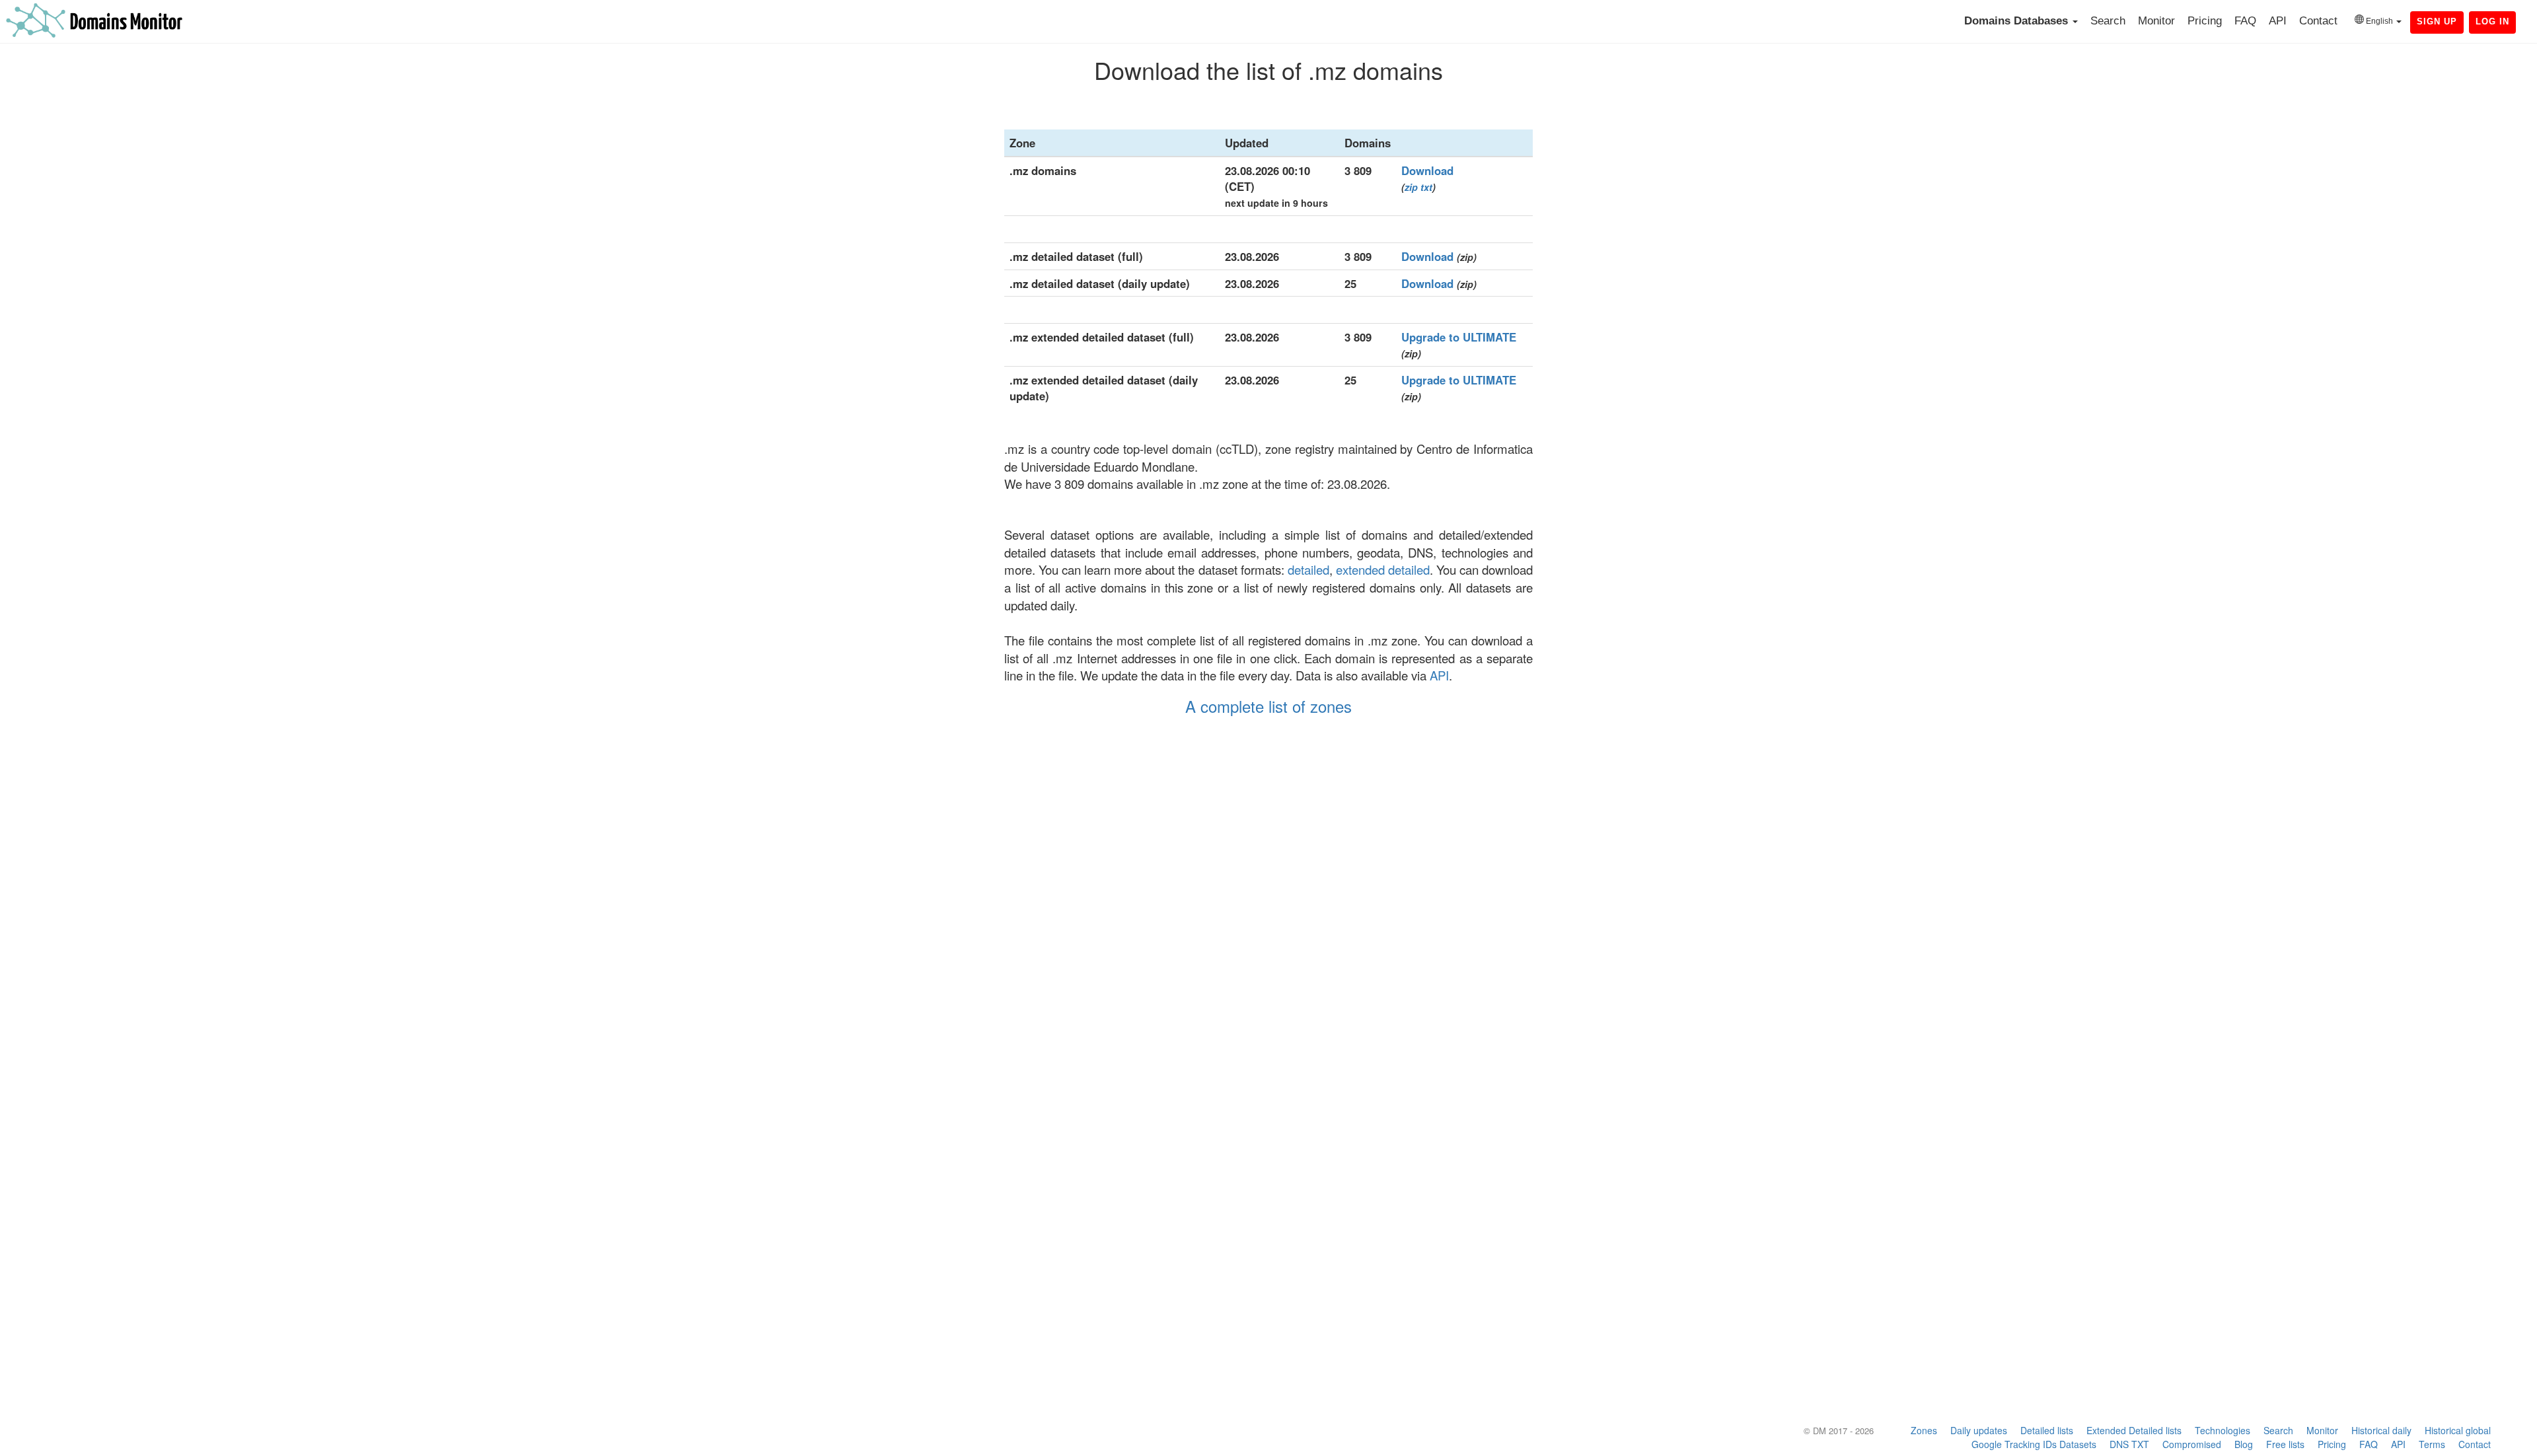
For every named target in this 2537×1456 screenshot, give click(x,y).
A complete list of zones (1268, 706)
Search (2108, 21)
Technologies (2223, 1430)
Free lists (2285, 1444)
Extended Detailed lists (2134, 1430)
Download (1427, 170)
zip (1411, 187)
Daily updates (1979, 1430)
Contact (2318, 21)
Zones (1924, 1430)
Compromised (2192, 1444)
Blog (2244, 1444)
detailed (1308, 569)
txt (1426, 187)
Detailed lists (2047, 1430)
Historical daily (2381, 1430)
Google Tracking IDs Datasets (2034, 1444)
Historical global (2458, 1430)
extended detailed (1383, 569)
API (2278, 21)
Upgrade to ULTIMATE (1459, 337)
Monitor (2156, 21)
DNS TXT (2129, 1444)
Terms (2432, 1444)
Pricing (2205, 21)
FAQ (2245, 21)
